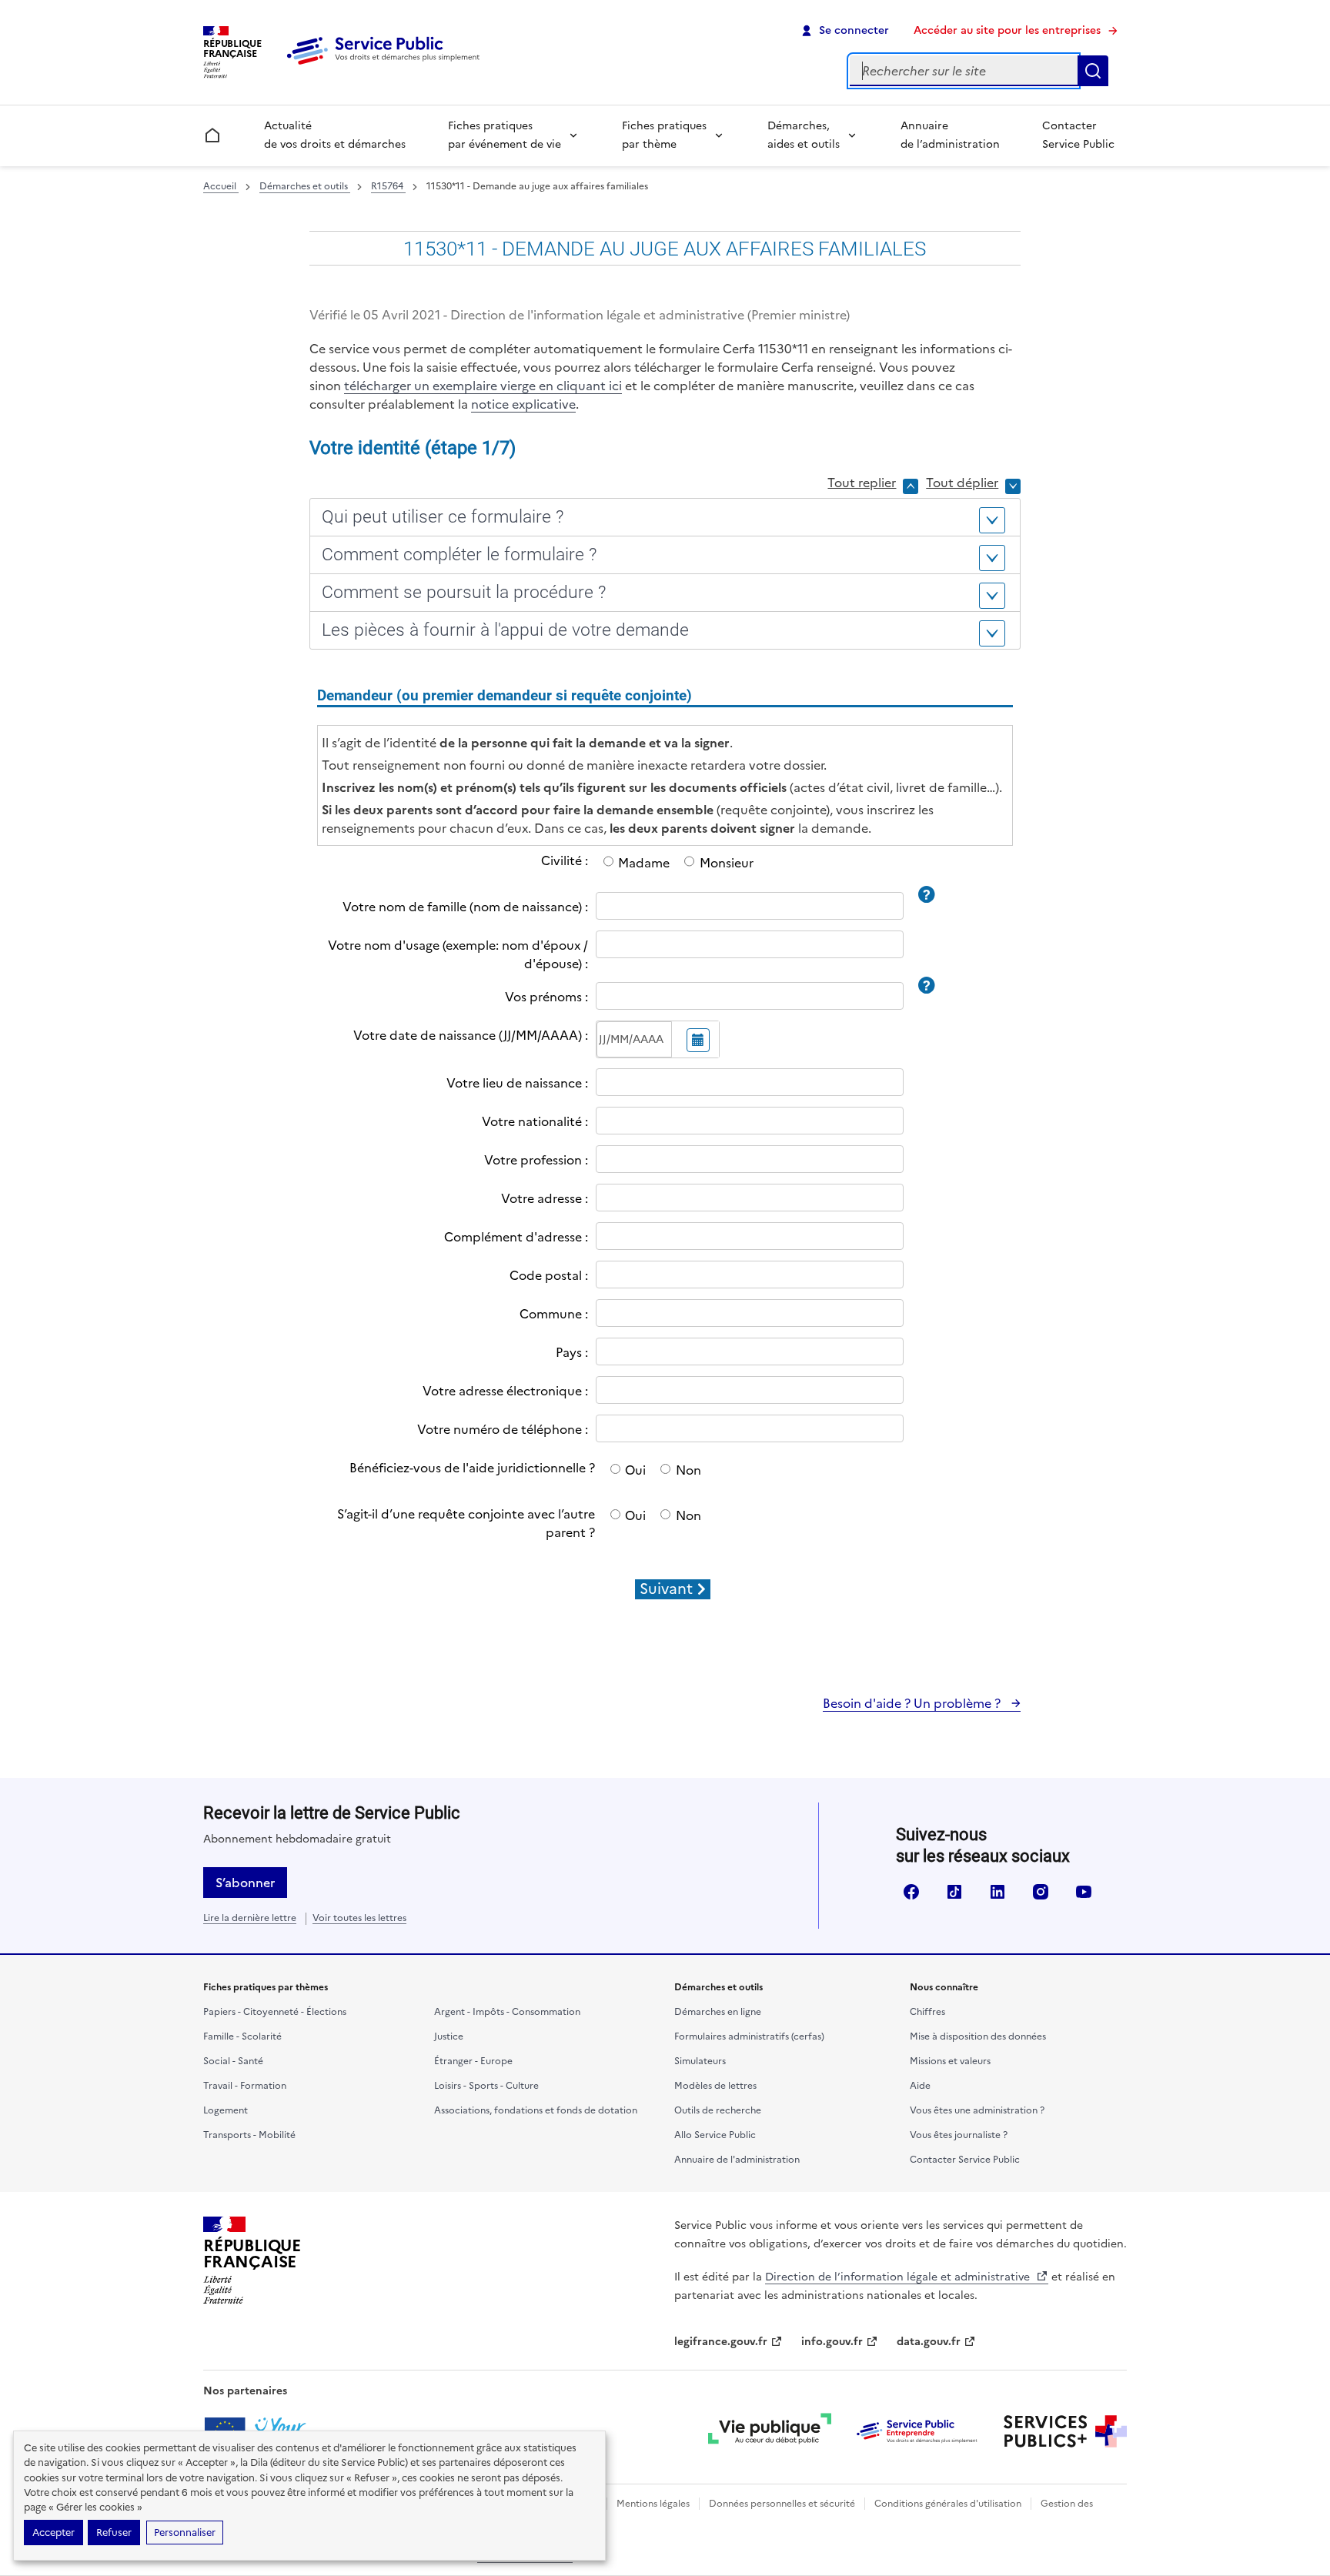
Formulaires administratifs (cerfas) (749, 2036)
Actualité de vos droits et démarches (335, 135)
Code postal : (549, 1275)
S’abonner (245, 1883)
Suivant (666, 1589)
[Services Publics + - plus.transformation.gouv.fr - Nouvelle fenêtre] (1065, 2431)
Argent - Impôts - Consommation (507, 2012)
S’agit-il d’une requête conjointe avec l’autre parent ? (466, 1523)
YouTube (1084, 1892)
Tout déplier (962, 483)
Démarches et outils (305, 186)
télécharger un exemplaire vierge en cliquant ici (483, 386)
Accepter (53, 2533)
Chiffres (927, 2012)
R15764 (388, 186)
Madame (644, 863)
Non (688, 1470)
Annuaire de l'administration (737, 2160)
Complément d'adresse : (516, 1237)
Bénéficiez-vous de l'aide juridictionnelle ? (472, 1468)
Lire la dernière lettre (250, 1918)
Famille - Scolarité (242, 2036)
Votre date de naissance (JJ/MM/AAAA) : (471, 1035)
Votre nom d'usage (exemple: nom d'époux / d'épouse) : (458, 954)
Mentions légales (653, 2504)
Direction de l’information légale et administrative (899, 2277)
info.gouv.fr (832, 2342)
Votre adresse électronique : (505, 1391)
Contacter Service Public (1078, 135)
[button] (665, 517)
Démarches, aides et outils (804, 135)
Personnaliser (185, 2533)
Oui (635, 1470)
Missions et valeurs (950, 2061)
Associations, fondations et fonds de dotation (536, 2110)
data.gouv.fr (929, 2342)
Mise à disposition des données (978, 2036)
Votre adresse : (545, 1198)
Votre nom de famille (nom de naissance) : (465, 907)
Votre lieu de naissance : (517, 1083)
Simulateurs (700, 2061)
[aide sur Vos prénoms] (926, 984)
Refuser (114, 2533)
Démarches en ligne (718, 2012)
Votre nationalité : (535, 1121)
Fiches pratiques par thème (664, 135)
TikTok (954, 1892)
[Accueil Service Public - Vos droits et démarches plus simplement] (387, 65)
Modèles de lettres (715, 2086)
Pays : (572, 1352)
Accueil (221, 186)
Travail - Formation (245, 2086)
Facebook (911, 1892)
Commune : (554, 1314)
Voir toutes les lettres (359, 1918)
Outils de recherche (718, 2110)
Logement (226, 2110)
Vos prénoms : (546, 997)
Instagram (1041, 1892)
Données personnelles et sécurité (782, 2504)
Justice (449, 2036)
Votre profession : (536, 1160)
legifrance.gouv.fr (721, 2342)
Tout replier (862, 483)
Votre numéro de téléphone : (503, 1429)
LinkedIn (997, 1892)
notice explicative (523, 404)
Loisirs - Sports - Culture (486, 2086)
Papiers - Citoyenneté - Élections (275, 2012)
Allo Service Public (715, 2135)
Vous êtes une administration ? (977, 2110)
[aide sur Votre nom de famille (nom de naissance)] (926, 894)
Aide (920, 2086)
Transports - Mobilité (249, 2135)
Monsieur (726, 863)
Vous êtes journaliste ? (959, 2135)
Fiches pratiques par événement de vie (505, 135)
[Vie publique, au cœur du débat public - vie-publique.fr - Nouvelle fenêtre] (770, 2431)
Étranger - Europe (473, 2061)
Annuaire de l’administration (950, 135)
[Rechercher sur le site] (1093, 71)
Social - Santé (233, 2061)
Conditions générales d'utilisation (948, 2504)
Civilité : (565, 860)
